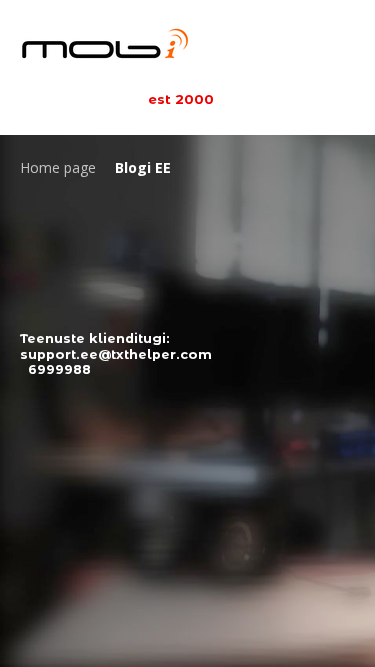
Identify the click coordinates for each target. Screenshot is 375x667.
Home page (58, 167)
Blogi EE (143, 167)
